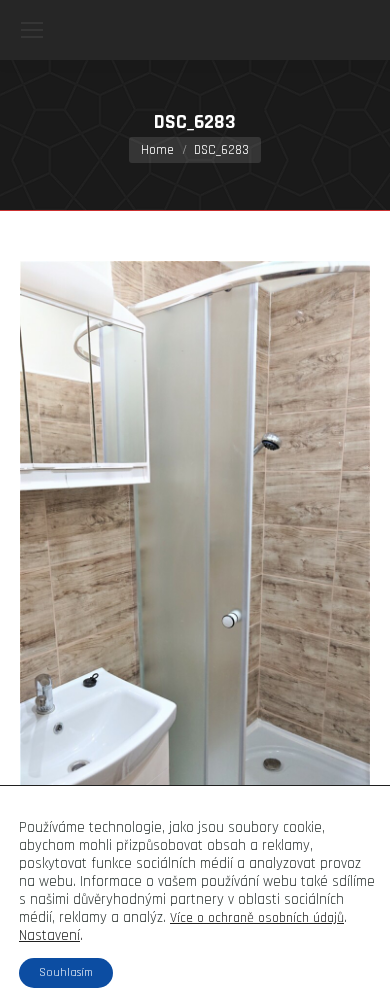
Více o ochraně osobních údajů (257, 918)
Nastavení (49, 936)
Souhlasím (66, 972)
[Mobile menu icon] (32, 30)
